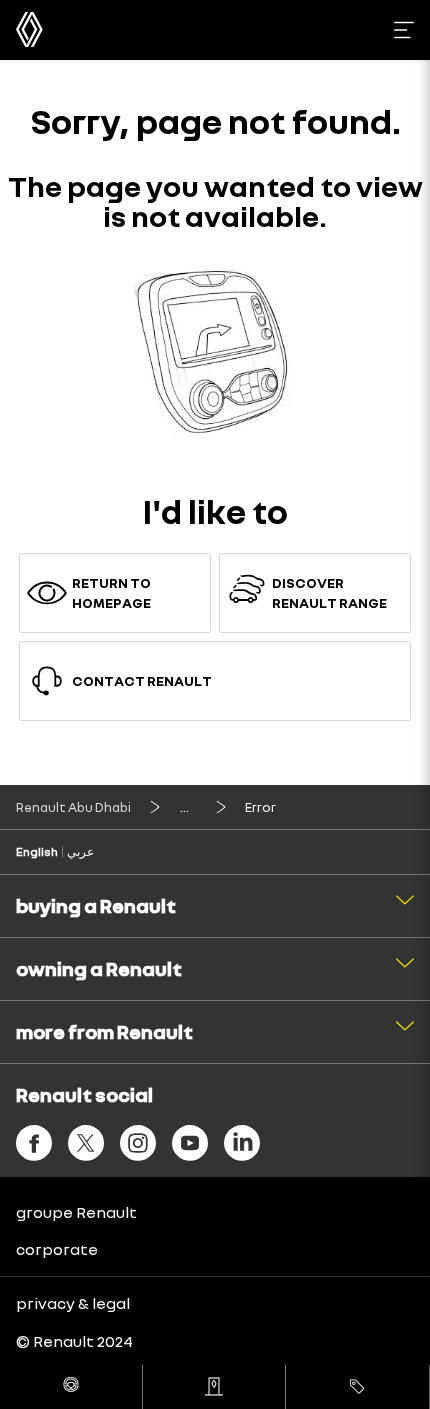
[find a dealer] (214, 1387)
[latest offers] (357, 1387)
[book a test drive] (71, 1387)
